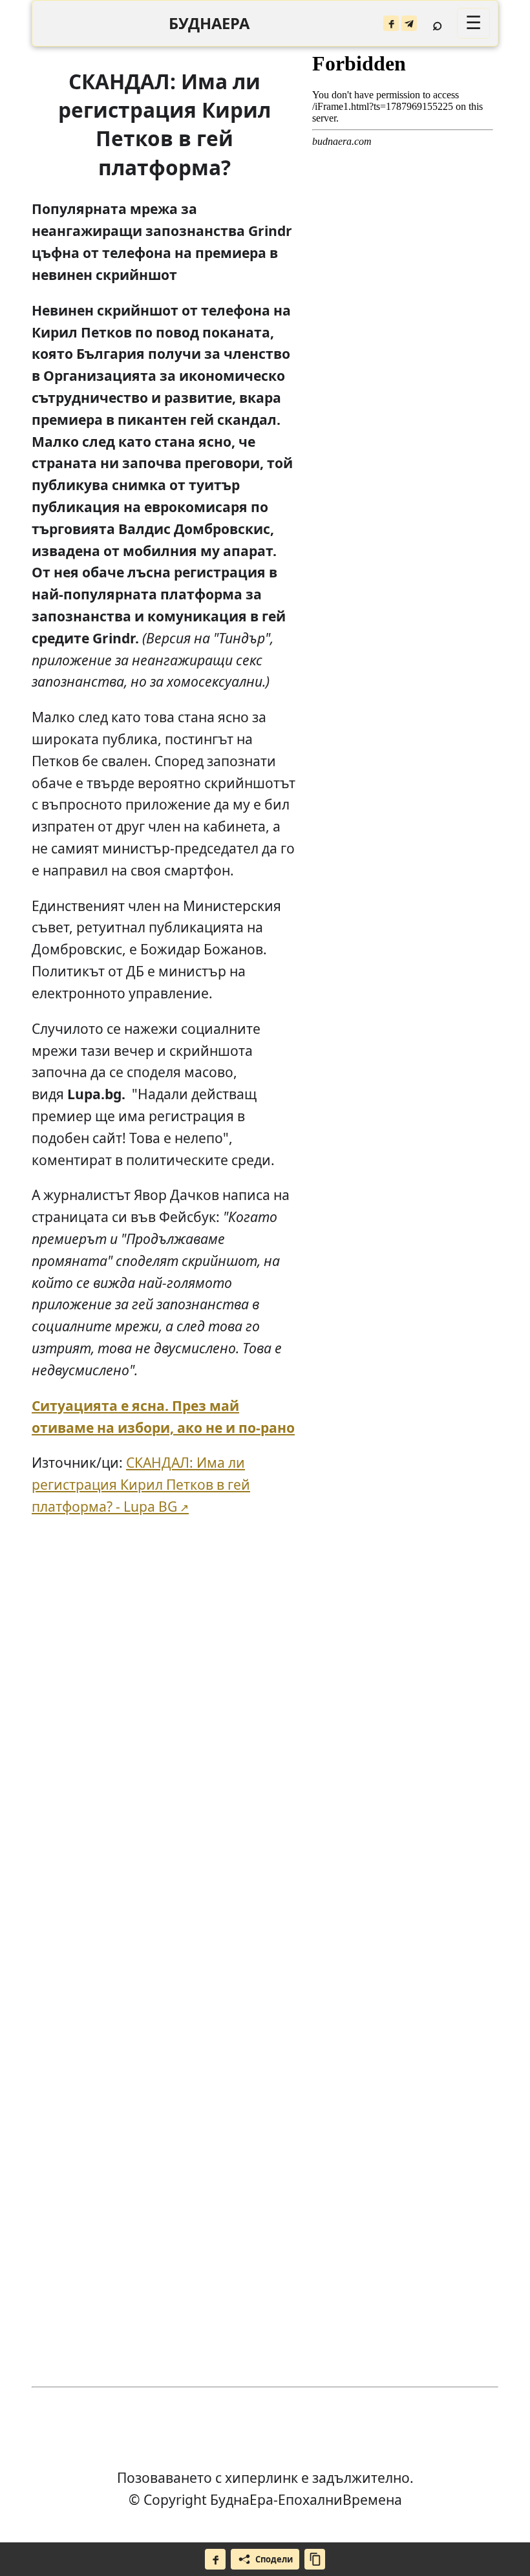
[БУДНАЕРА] (209, 24)
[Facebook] (391, 23)
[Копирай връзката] (315, 2559)
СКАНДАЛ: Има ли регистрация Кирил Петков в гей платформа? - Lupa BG (141, 1484)
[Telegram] (409, 23)
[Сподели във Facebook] (215, 2559)
